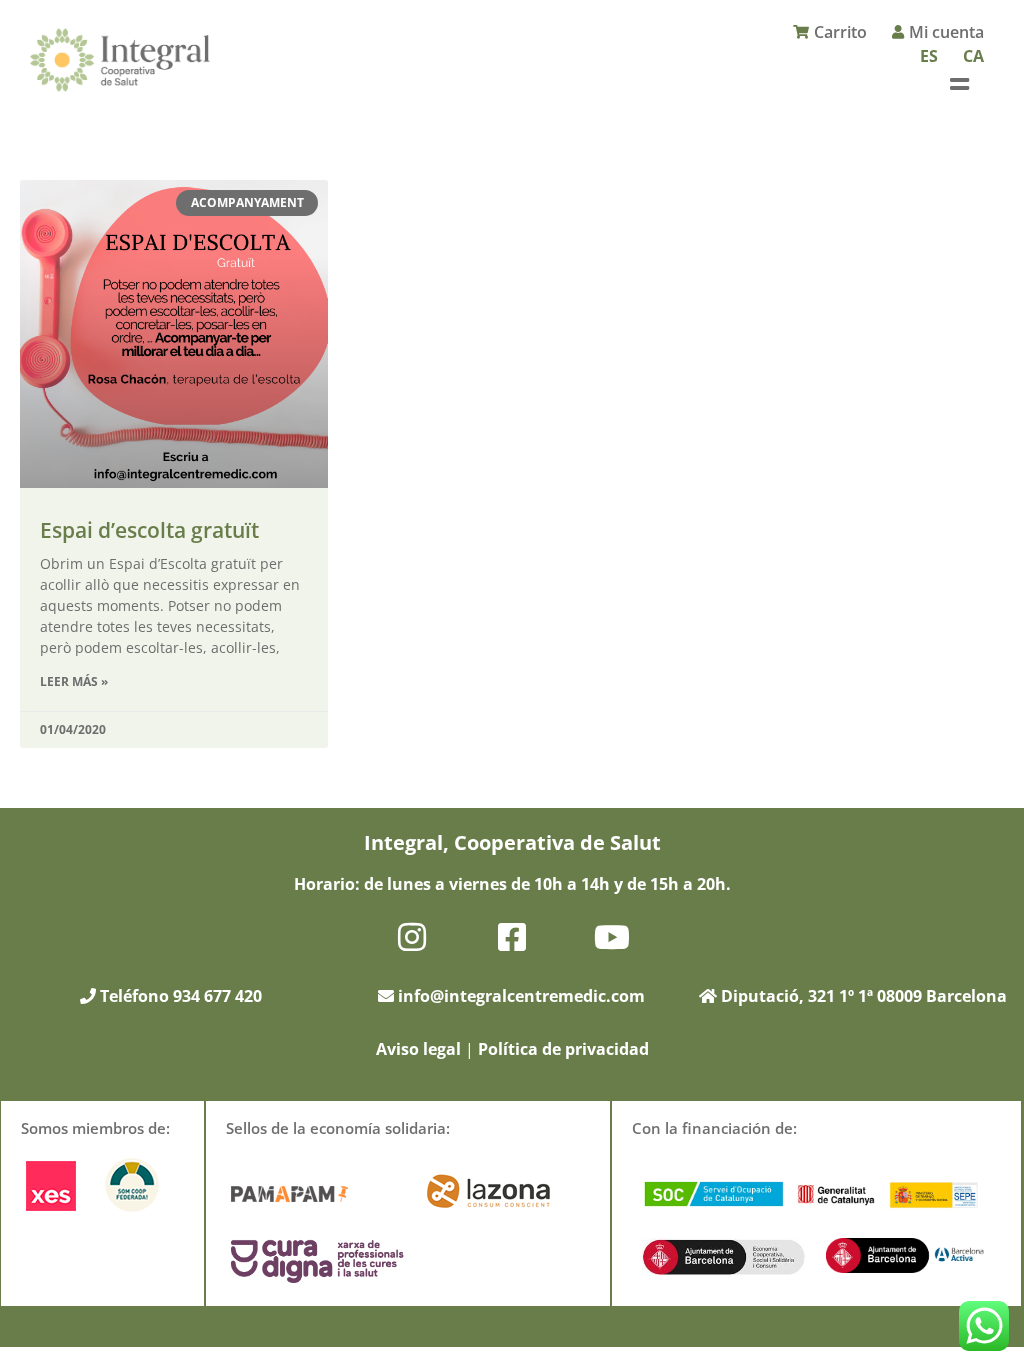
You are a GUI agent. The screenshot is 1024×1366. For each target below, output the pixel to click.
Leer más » (74, 681)
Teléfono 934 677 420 (179, 996)
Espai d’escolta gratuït (149, 530)
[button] (959, 83)
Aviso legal (418, 1049)
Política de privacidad (563, 1049)
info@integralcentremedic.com (521, 996)
